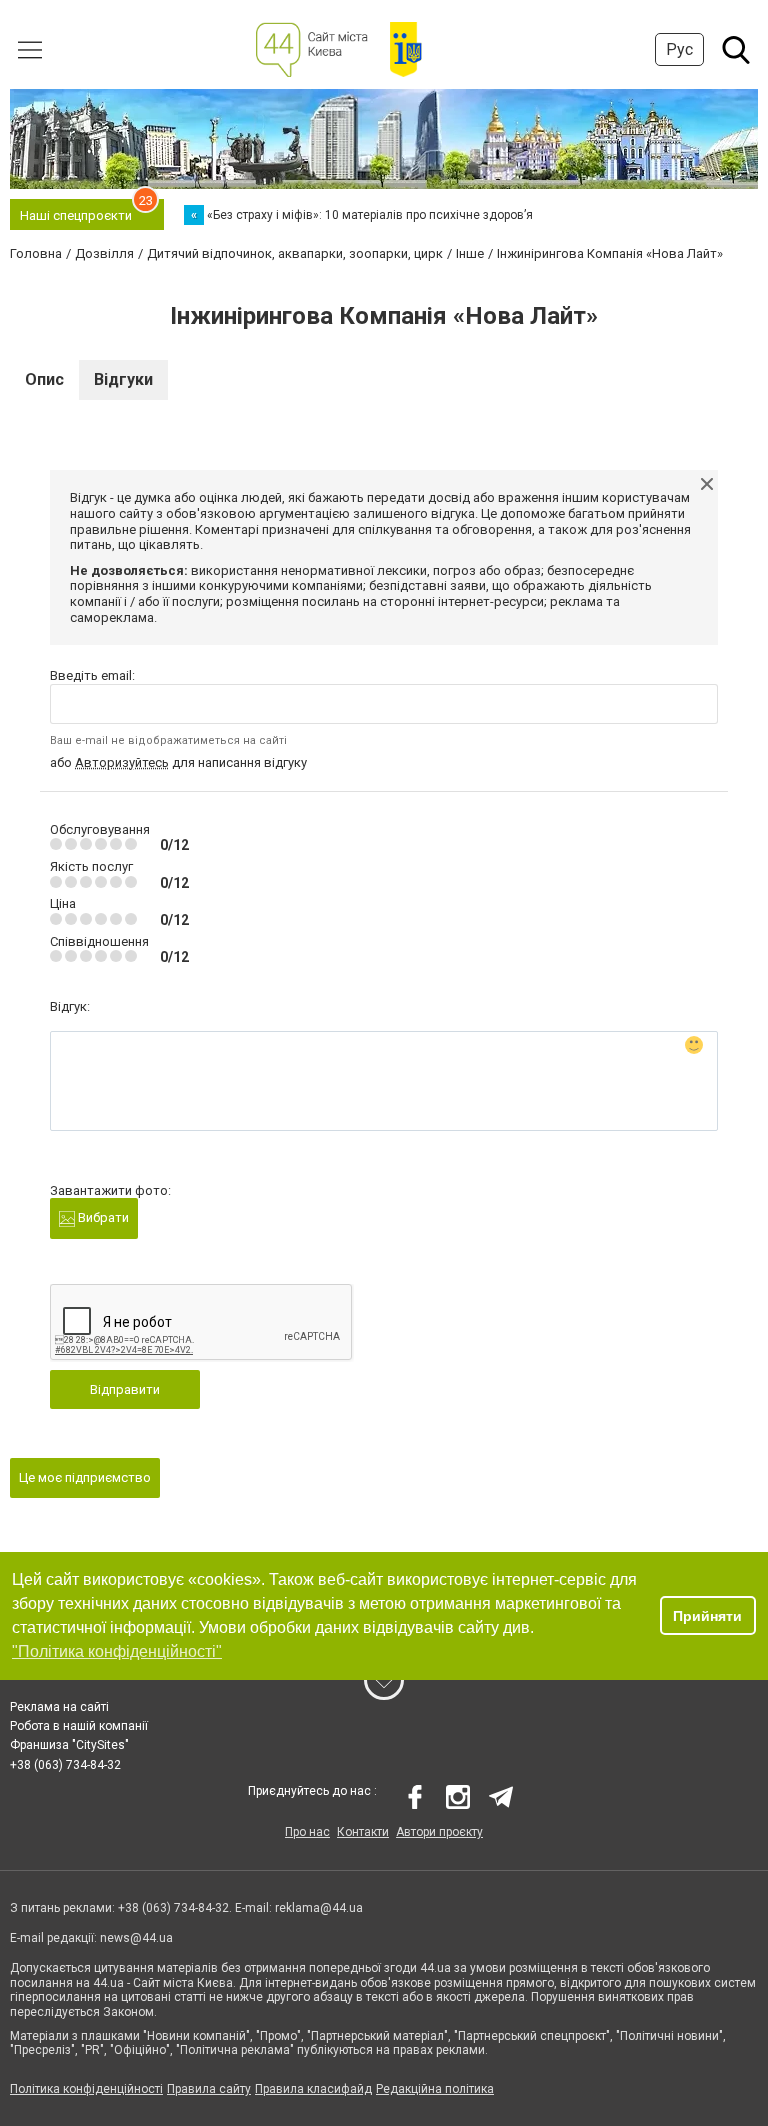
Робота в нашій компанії (79, 1726)
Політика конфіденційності (86, 2089)
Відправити (125, 1389)
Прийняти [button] (707, 1616)
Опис (44, 379)
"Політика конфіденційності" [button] (117, 1651)
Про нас (307, 1832)
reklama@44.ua (319, 1908)
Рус (679, 49)
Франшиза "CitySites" (69, 1745)
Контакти (363, 1832)
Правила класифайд (313, 2089)
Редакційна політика (435, 2089)
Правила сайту (209, 2089)
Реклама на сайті (59, 1707)
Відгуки (123, 379)
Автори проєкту (439, 1832)
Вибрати (102, 1217)
